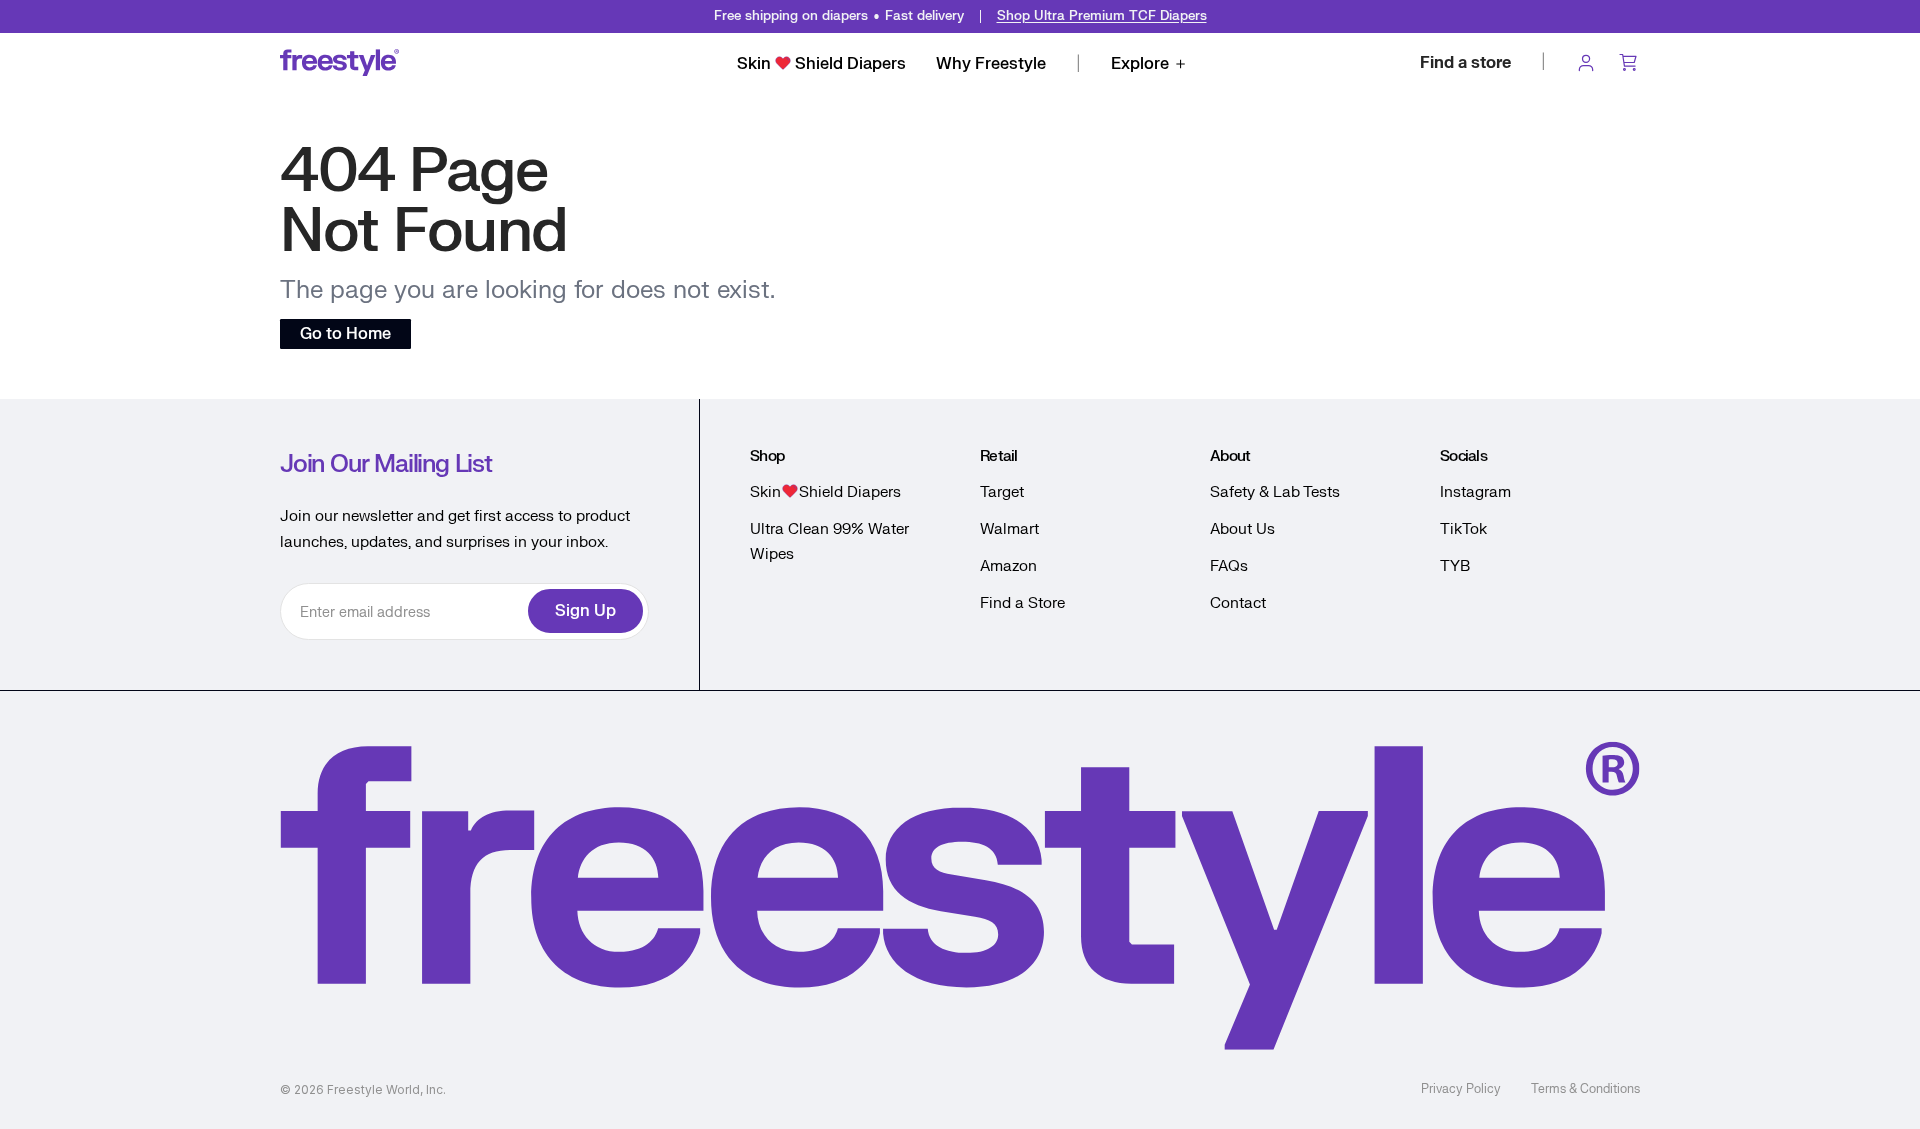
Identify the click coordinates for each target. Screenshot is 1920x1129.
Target (1002, 492)
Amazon (1008, 566)
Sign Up (585, 611)
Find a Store (1022, 603)
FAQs (1229, 566)
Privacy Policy (1461, 1089)
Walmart (1009, 529)
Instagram (1475, 492)
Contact (1238, 603)
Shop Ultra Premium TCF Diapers (1102, 16)
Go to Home (345, 334)
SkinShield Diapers (821, 64)
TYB (1455, 566)
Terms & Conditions (1585, 1089)
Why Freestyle (991, 64)
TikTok (1463, 529)
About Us (1242, 529)
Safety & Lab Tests (1275, 492)
